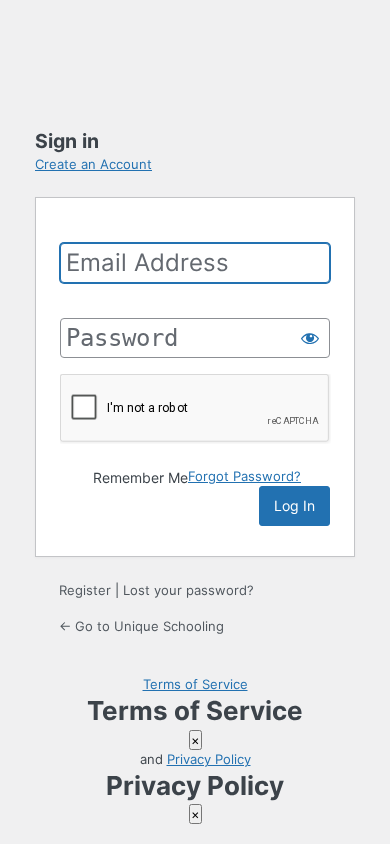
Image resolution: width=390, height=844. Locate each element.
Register (85, 590)
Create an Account (93, 164)
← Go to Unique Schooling (141, 626)
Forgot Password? (244, 476)
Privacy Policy (209, 759)
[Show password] (310, 338)
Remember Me (140, 477)
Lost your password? (188, 590)
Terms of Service (195, 684)
